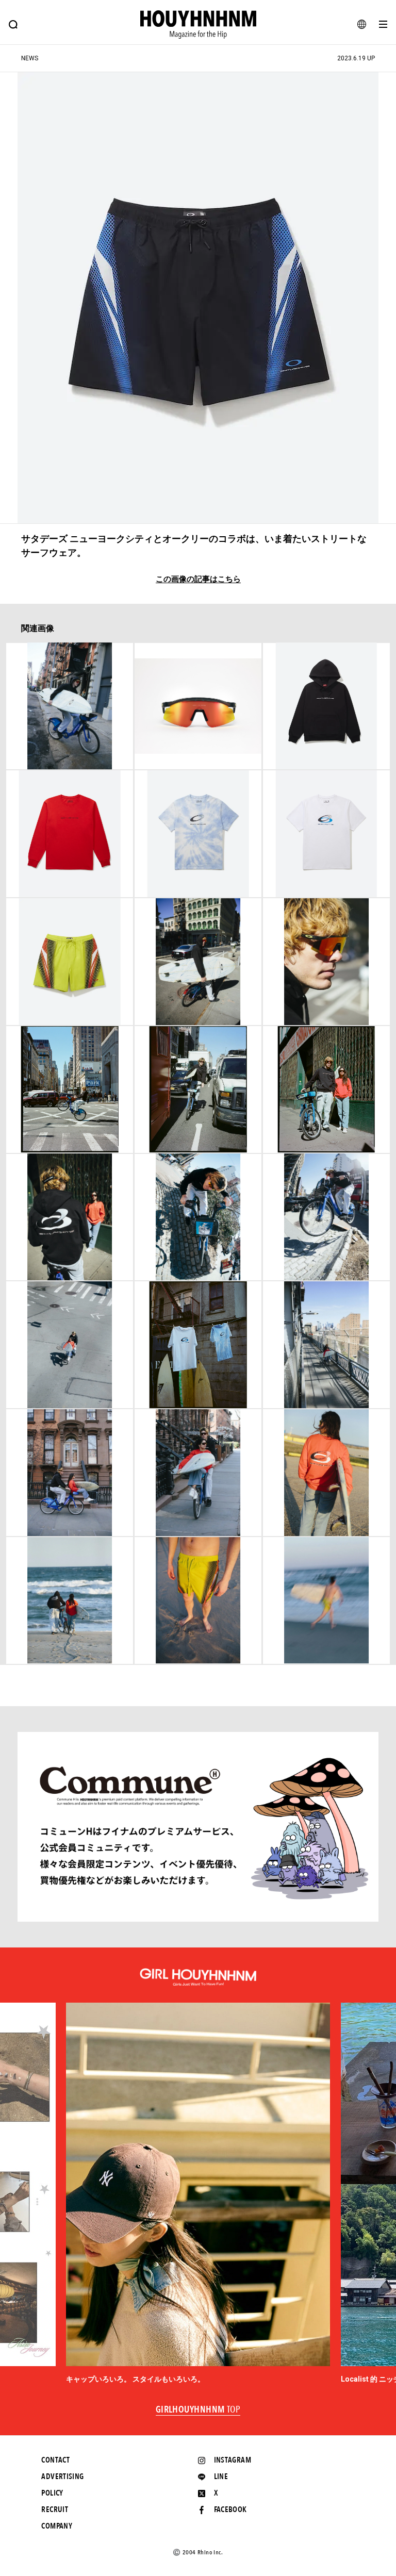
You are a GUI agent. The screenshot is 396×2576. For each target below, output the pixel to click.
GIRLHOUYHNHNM (198, 2410)
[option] (198, 2194)
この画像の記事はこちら (198, 579)
